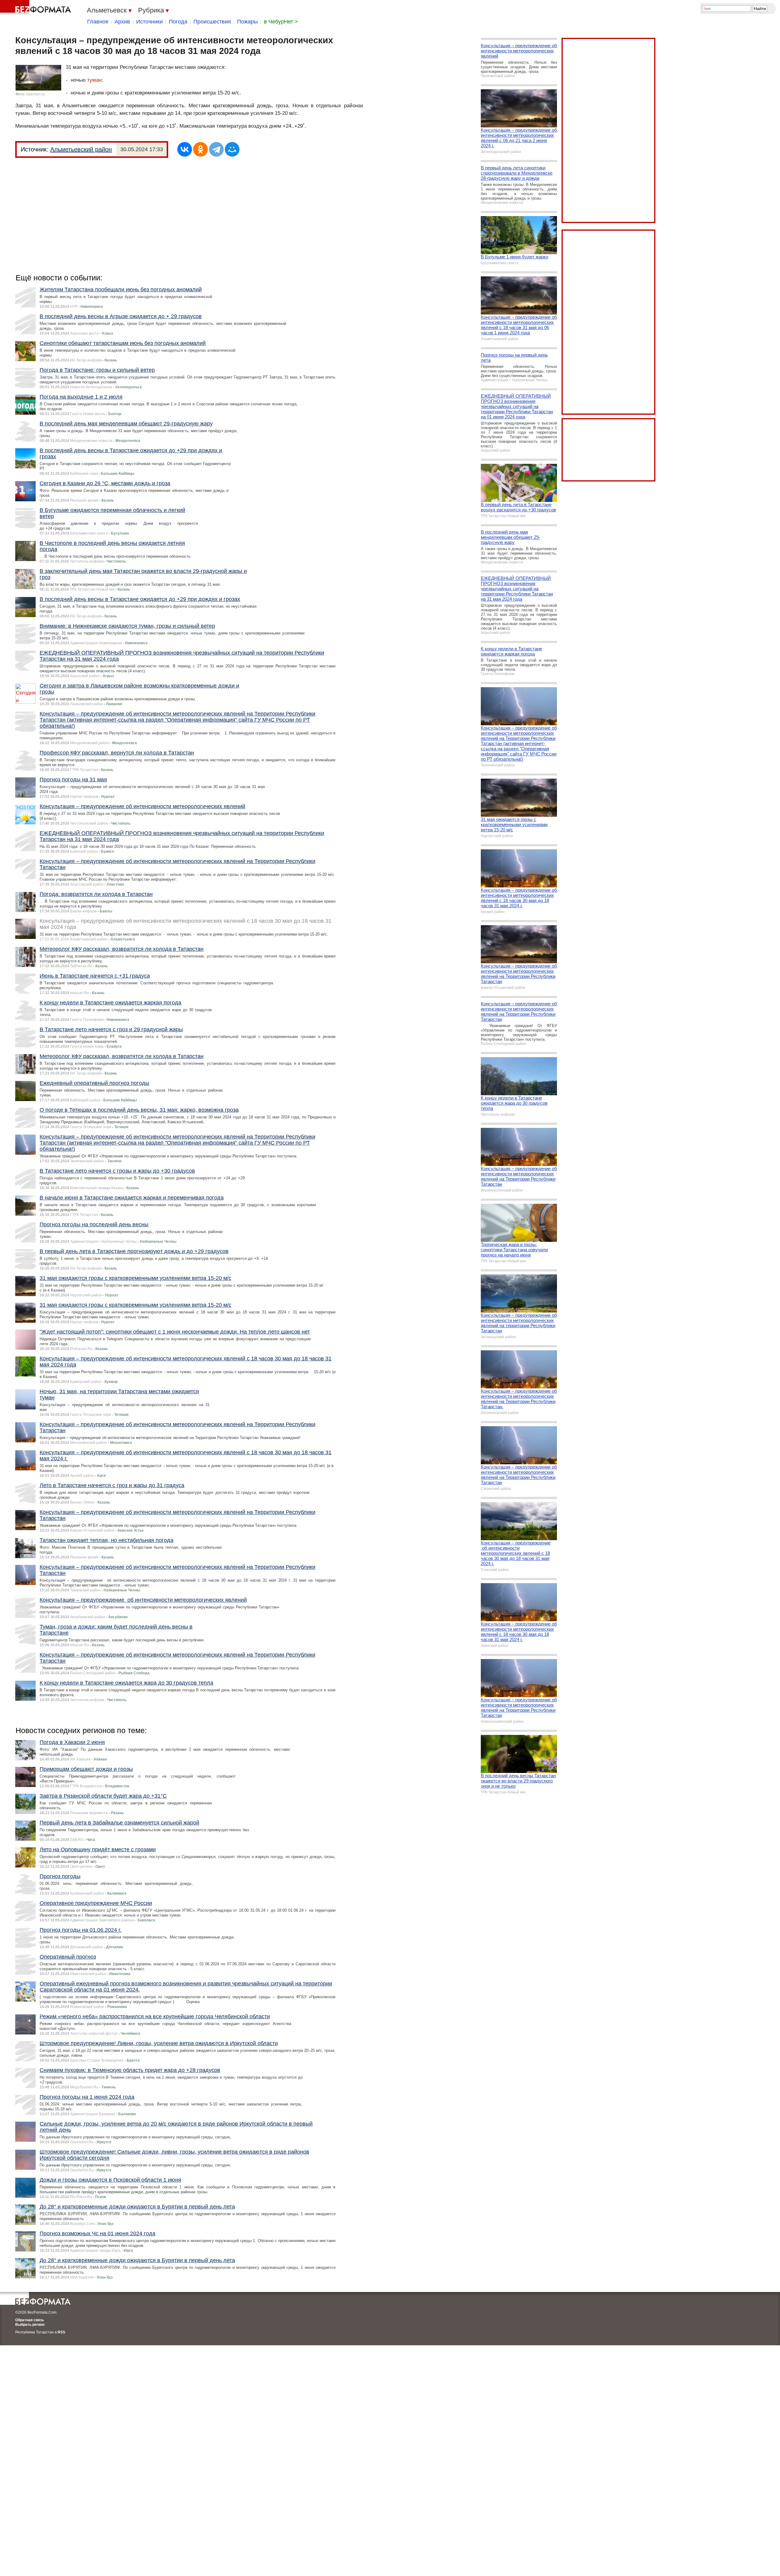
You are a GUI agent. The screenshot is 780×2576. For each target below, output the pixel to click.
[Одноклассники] (200, 149)
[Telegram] (216, 149)
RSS (61, 2332)
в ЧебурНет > (281, 22)
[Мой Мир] (232, 149)
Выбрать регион (30, 2325)
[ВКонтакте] (185, 149)
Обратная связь (30, 2320)
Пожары (247, 22)
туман (94, 80)
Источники (149, 22)
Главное (98, 22)
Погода (178, 22)
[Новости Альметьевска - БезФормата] (37, 8)
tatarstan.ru (35, 94)
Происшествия (212, 22)
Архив (122, 22)
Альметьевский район (81, 149)
